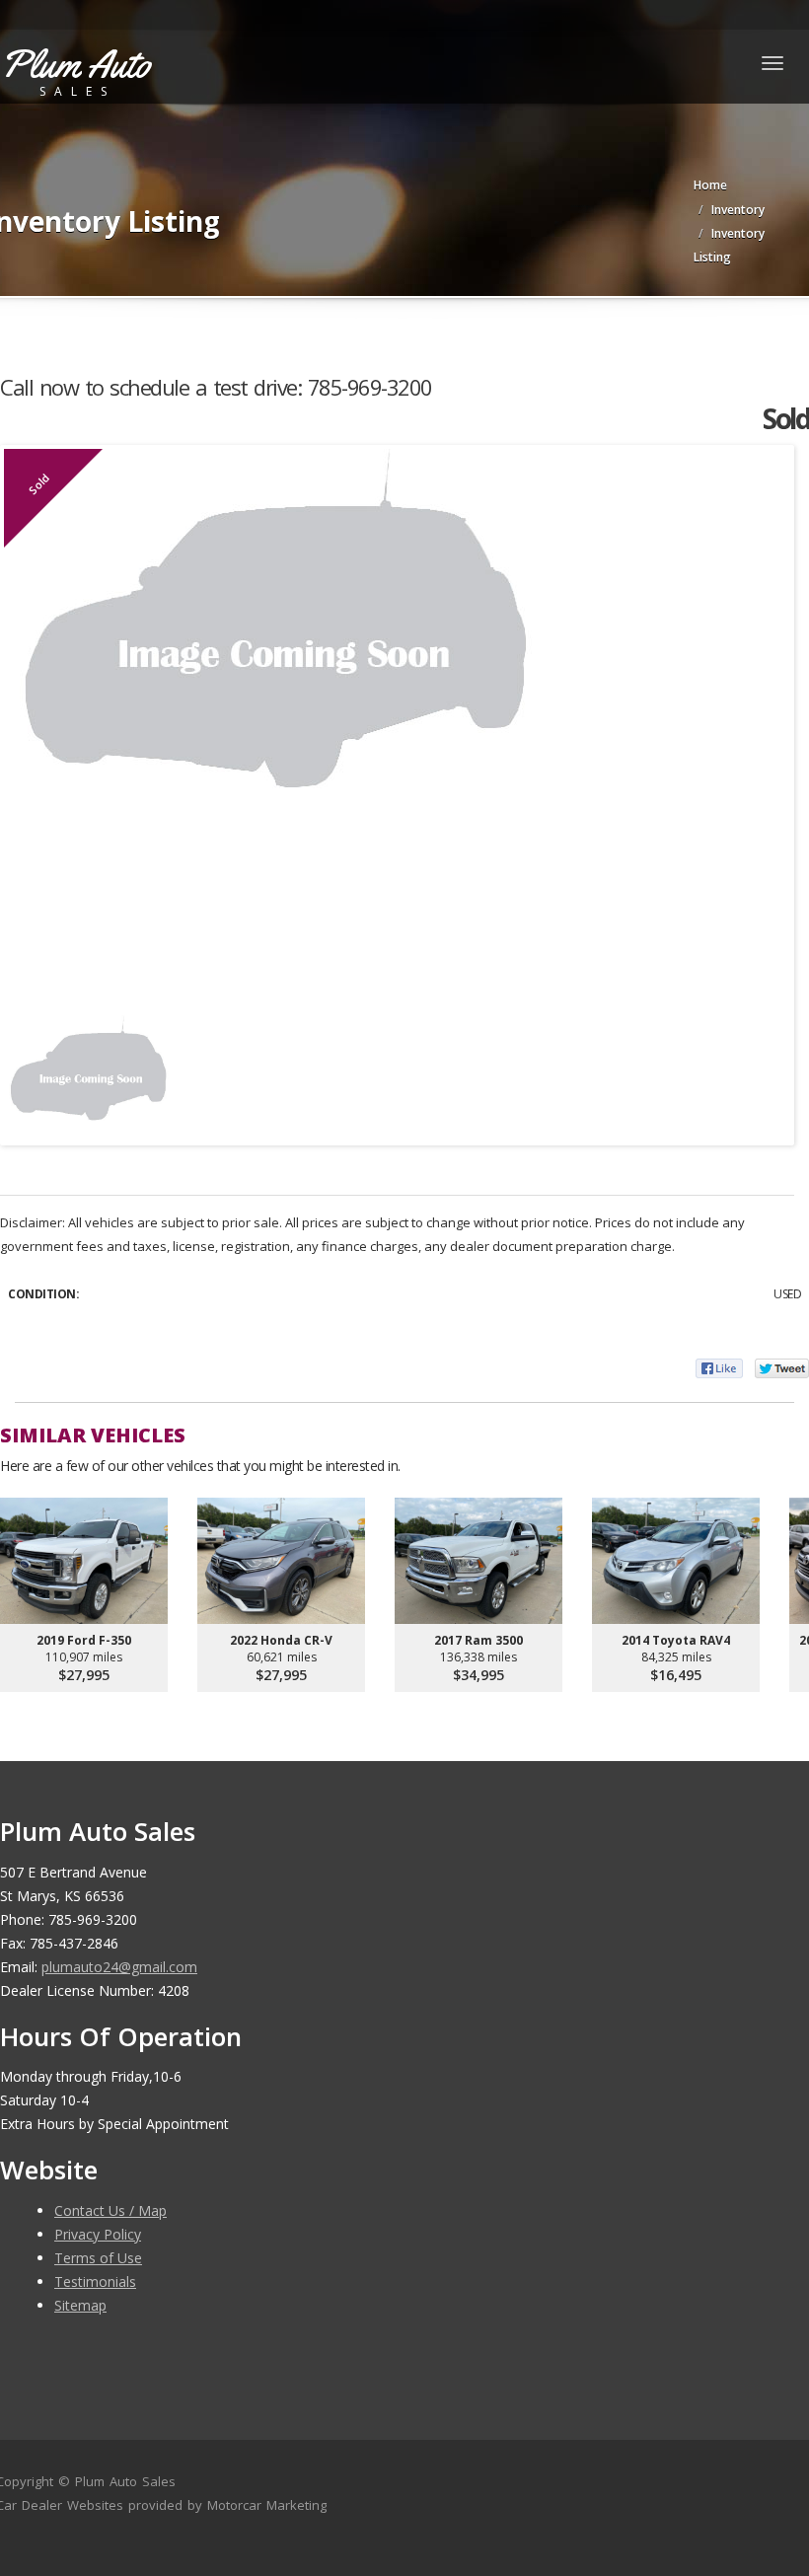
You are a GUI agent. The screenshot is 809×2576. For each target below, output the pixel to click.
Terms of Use (98, 2258)
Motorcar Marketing (267, 2505)
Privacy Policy (98, 2234)
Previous (34, 1069)
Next (761, 1069)
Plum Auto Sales (125, 2481)
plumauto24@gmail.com (119, 1967)
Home (710, 185)
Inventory (738, 210)
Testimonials (95, 2282)
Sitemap (80, 2305)
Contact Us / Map (110, 2210)
